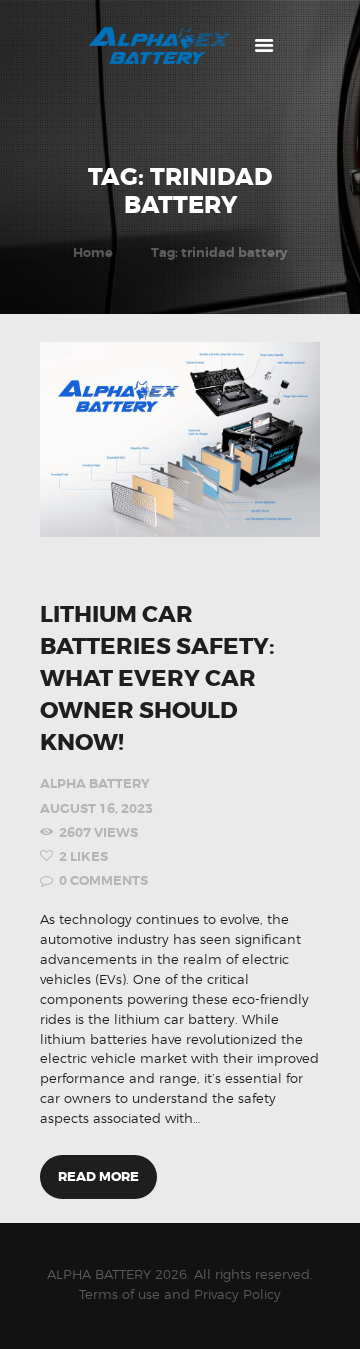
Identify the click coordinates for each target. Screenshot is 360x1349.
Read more (98, 1176)
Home (93, 252)
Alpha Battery (95, 783)
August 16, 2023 (96, 808)
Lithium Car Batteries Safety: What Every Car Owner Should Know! (157, 678)
